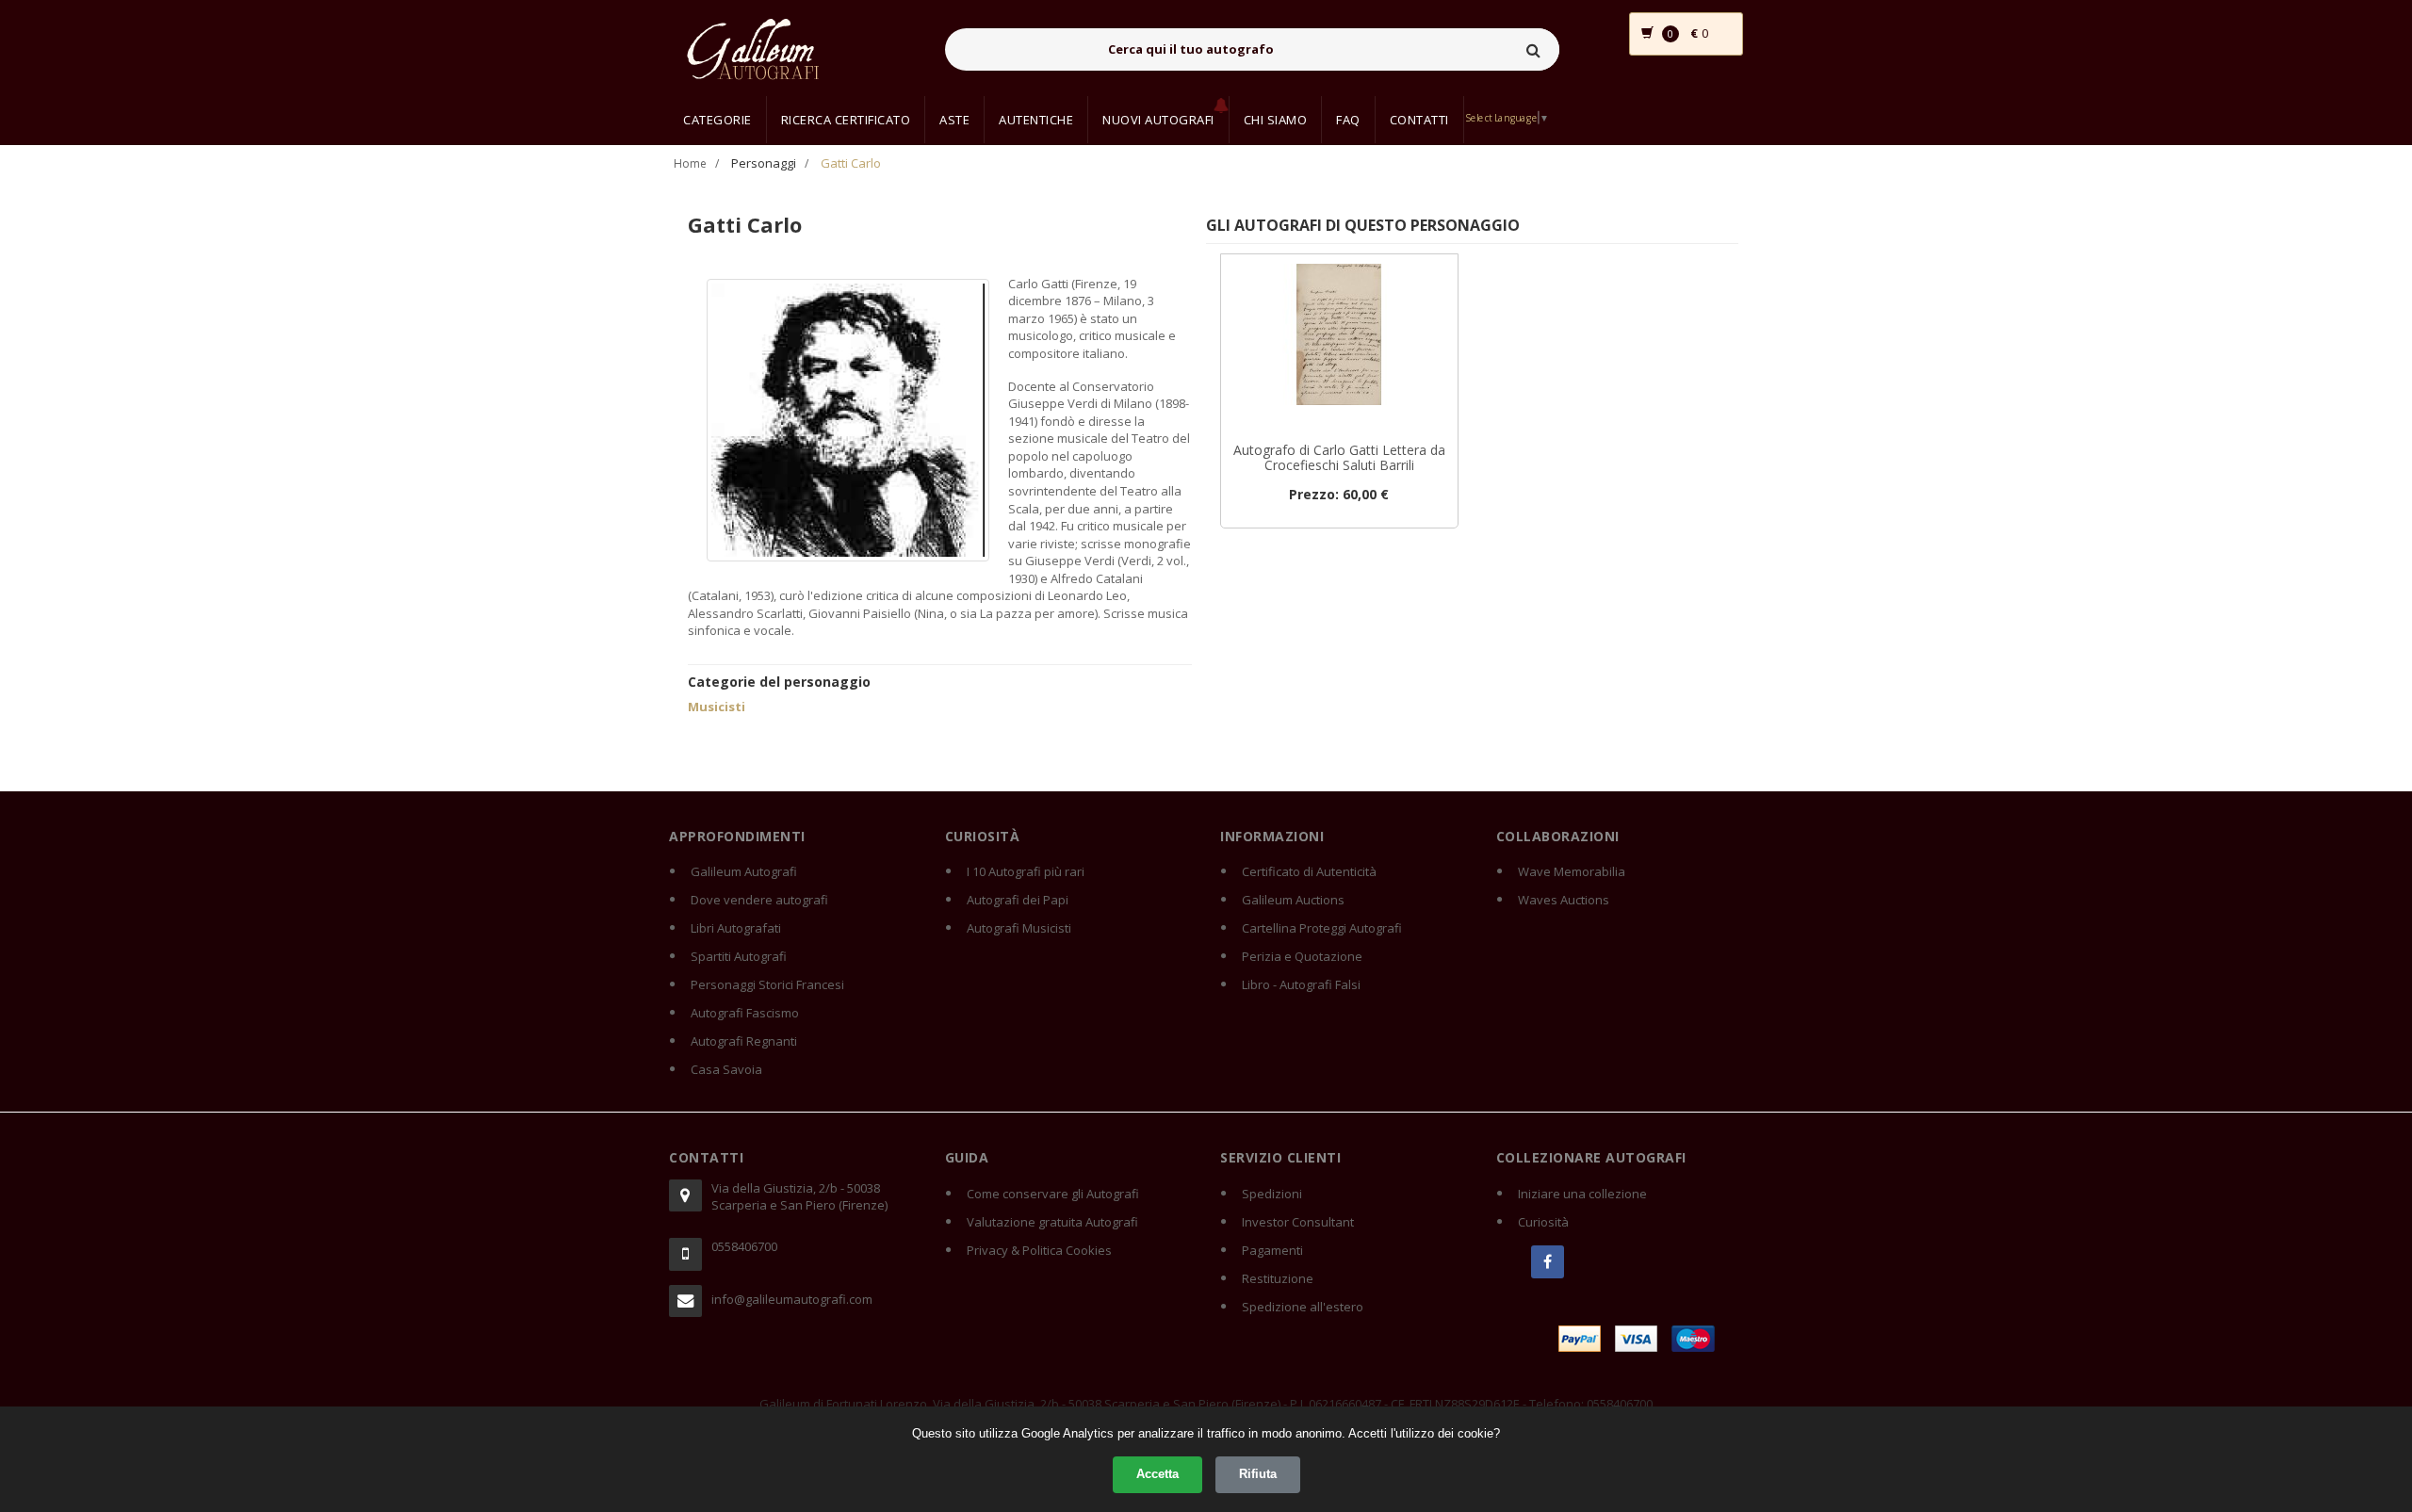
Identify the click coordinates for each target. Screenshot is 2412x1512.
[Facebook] (1548, 1262)
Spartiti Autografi (739, 956)
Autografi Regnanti (744, 1041)
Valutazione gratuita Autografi (1052, 1222)
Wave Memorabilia (1572, 871)
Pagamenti (1272, 1250)
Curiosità (1543, 1222)
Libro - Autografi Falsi (1301, 984)
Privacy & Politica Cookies (1039, 1250)
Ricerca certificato (846, 120)
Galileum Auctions (1293, 900)
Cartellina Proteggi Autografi (1322, 928)
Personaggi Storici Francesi (767, 984)
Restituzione (1278, 1278)
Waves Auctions (1564, 900)
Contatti (1419, 120)
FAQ (1348, 120)
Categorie (717, 120)
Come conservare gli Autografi (1053, 1194)
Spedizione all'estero (1303, 1307)
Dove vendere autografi (759, 900)
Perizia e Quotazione (1302, 956)
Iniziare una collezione (1582, 1194)
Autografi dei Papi (1018, 900)
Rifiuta (1258, 1474)
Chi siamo (1276, 120)
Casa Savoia (726, 1069)
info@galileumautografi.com (792, 1299)
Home (690, 163)
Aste (954, 120)
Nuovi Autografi (1158, 120)
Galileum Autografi (744, 871)
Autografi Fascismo (745, 1013)
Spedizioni (1272, 1194)
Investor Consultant (1298, 1222)
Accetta (1157, 1474)
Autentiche (1036, 120)
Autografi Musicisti (1019, 928)
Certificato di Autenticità (1309, 871)
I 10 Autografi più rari (1026, 871)
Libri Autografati (736, 928)
